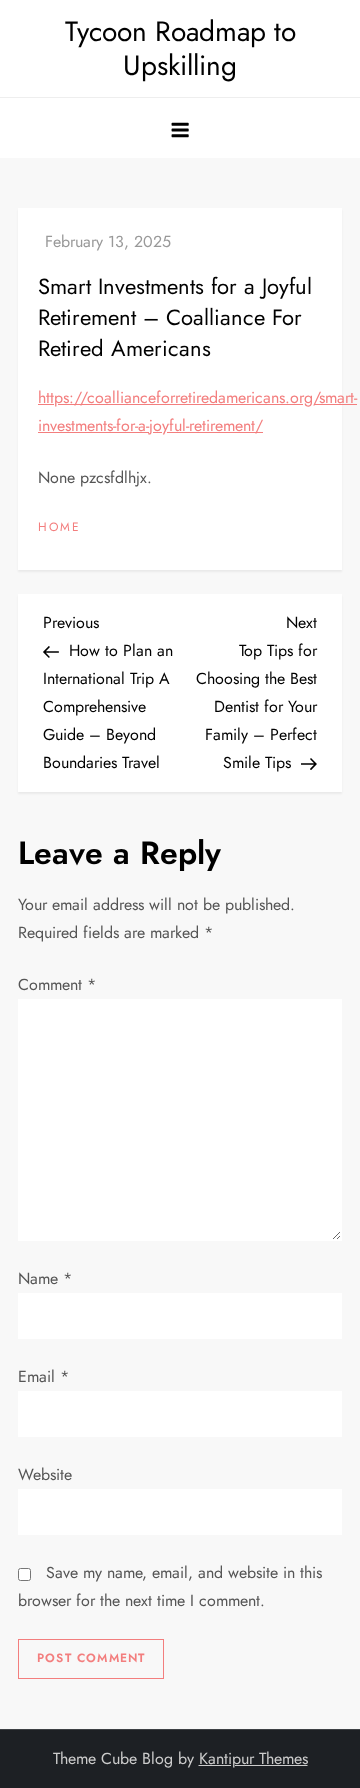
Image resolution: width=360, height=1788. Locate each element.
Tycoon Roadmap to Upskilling (180, 48)
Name (45, 1278)
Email (43, 1376)
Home (59, 528)
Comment (57, 984)
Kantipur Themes (253, 1758)
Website (45, 1474)
